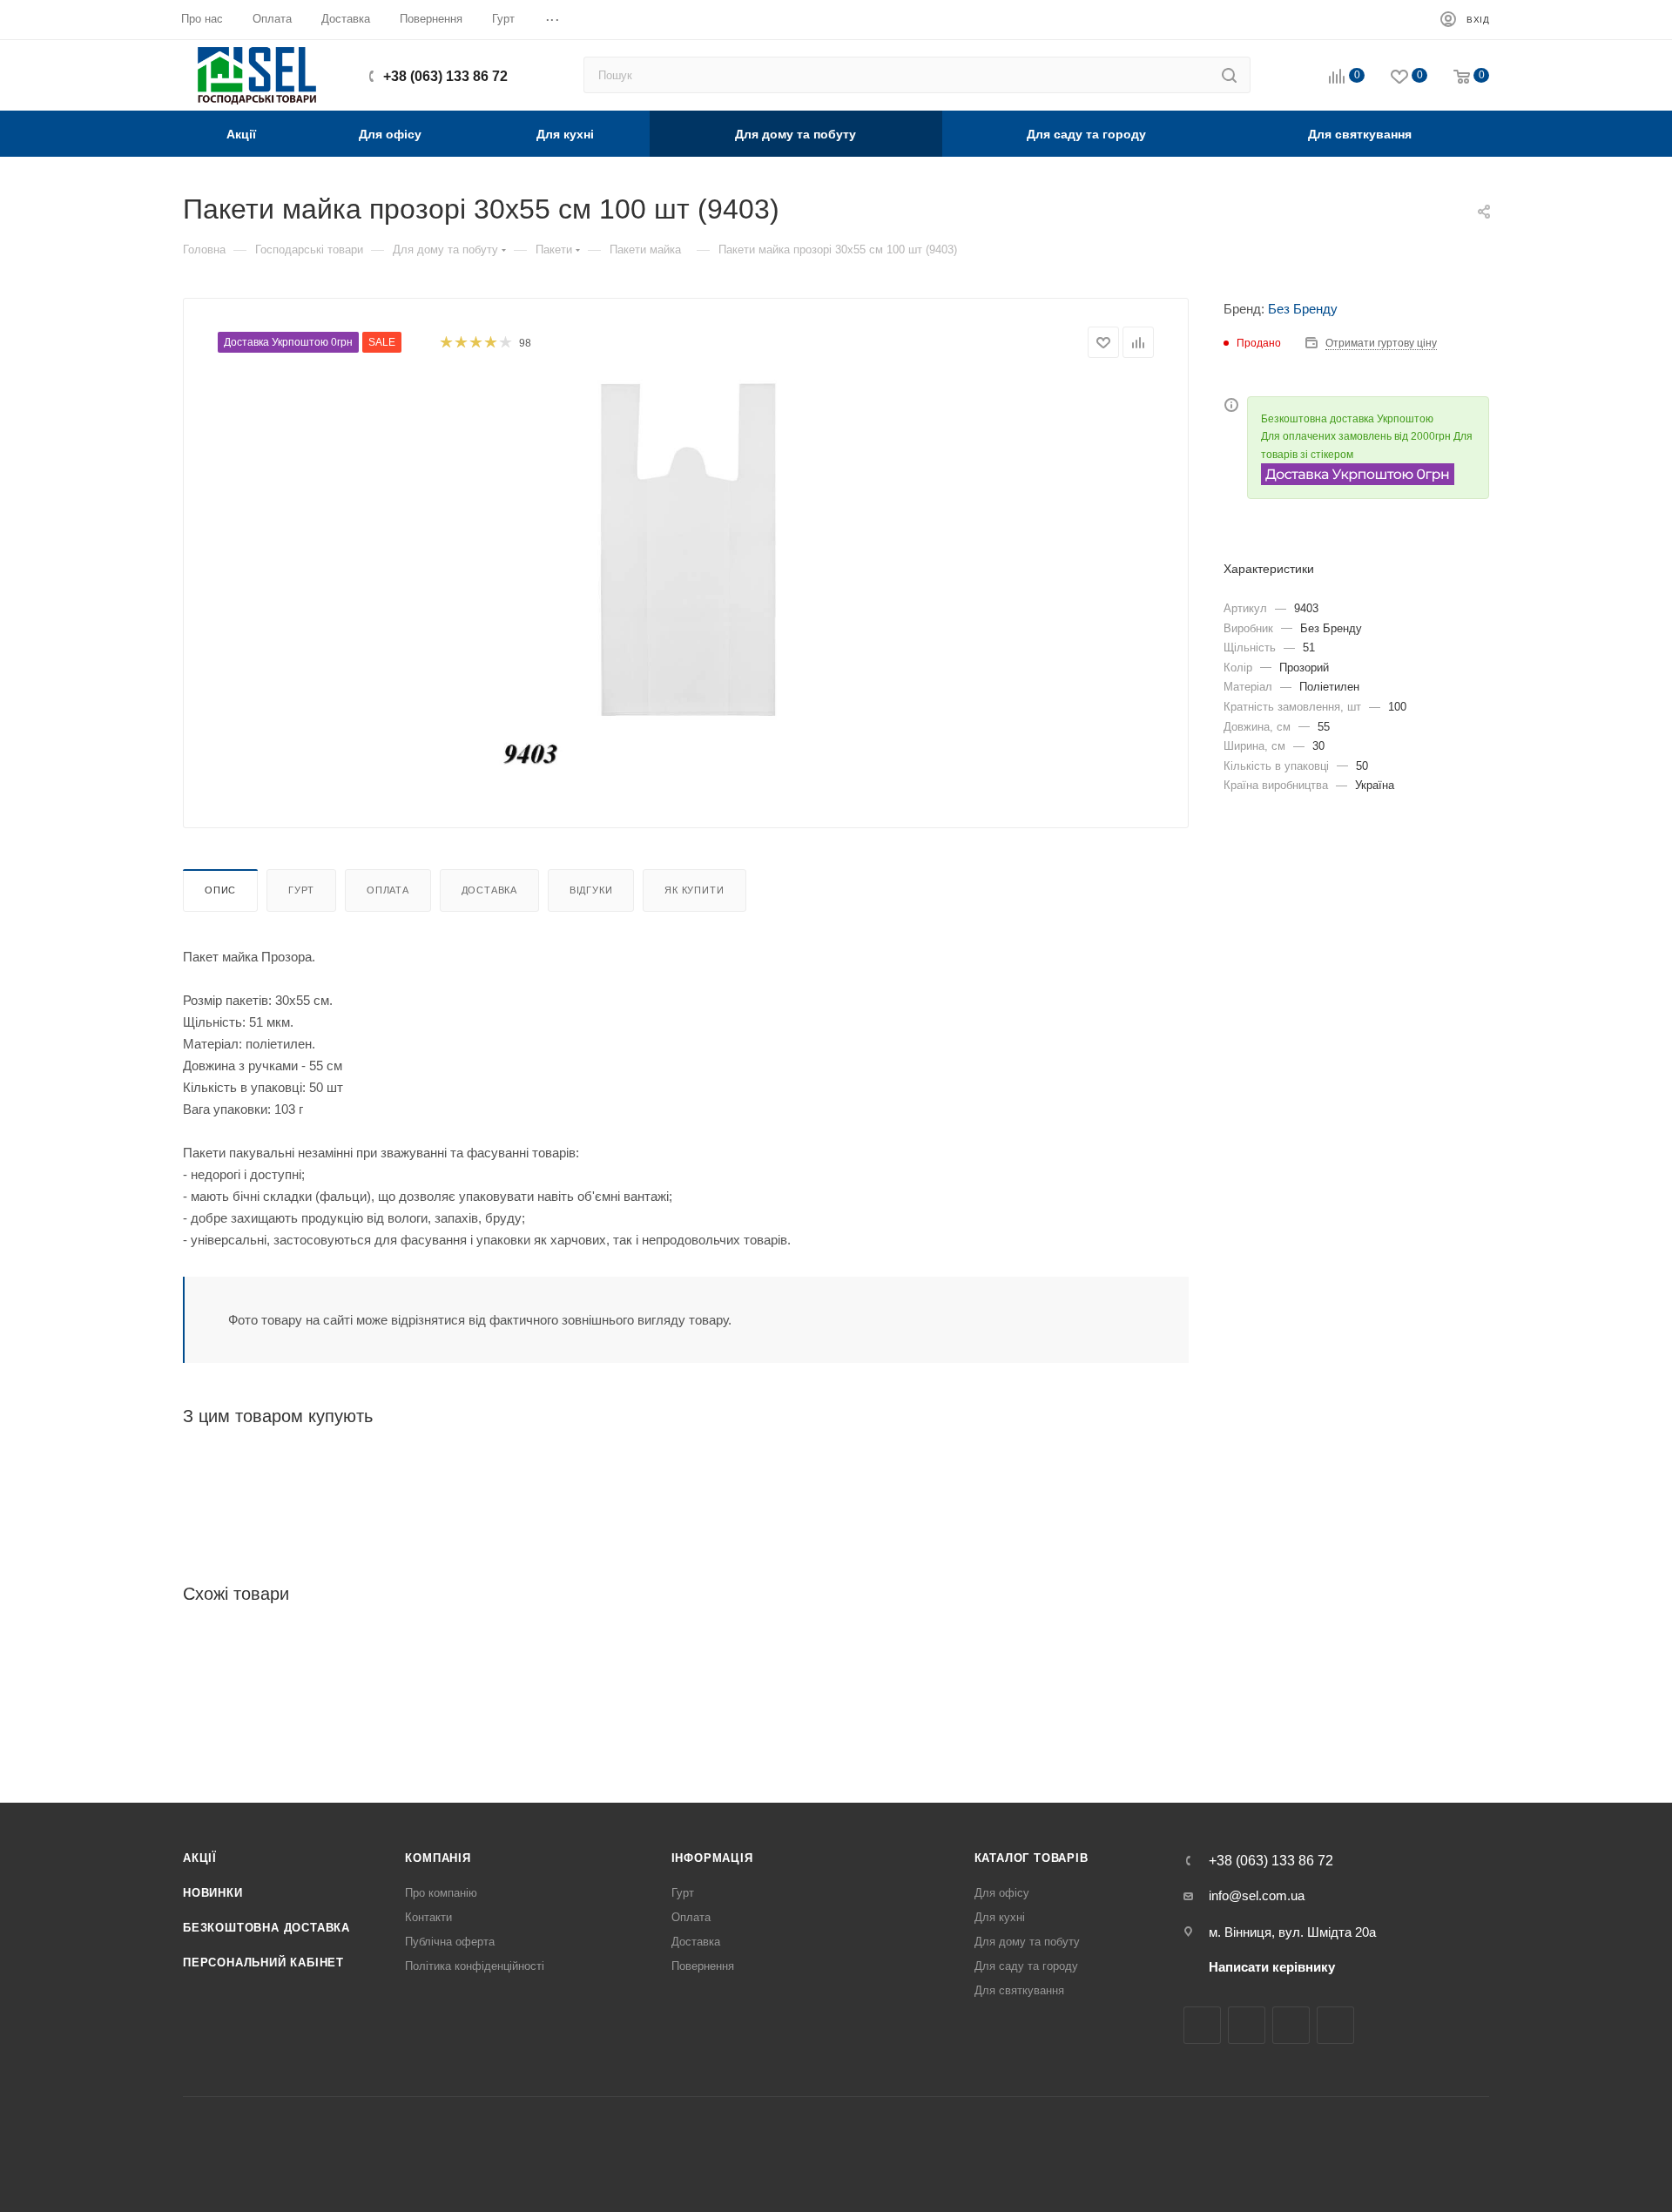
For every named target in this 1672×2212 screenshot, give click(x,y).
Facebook (1202, 2025)
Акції (200, 1858)
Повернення (703, 1966)
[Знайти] (1229, 75)
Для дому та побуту (1027, 1942)
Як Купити (694, 890)
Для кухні (1000, 1917)
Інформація (712, 1858)
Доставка (489, 890)
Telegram (1291, 2025)
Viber (1335, 2025)
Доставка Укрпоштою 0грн (288, 342)
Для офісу (1002, 1893)
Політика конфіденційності (475, 1966)
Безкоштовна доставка (266, 1928)
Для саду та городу (1026, 1966)
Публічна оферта (450, 1942)
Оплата (388, 890)
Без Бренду (1303, 309)
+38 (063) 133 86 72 (445, 76)
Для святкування (1019, 1990)
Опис (220, 890)
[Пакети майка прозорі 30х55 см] (686, 576)
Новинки (213, 1893)
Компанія (438, 1858)
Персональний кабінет (263, 1962)
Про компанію (441, 1893)
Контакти (428, 1917)
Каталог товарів (1032, 1858)
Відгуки (591, 890)
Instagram (1247, 2025)
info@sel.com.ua (1257, 1895)
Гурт (301, 890)
